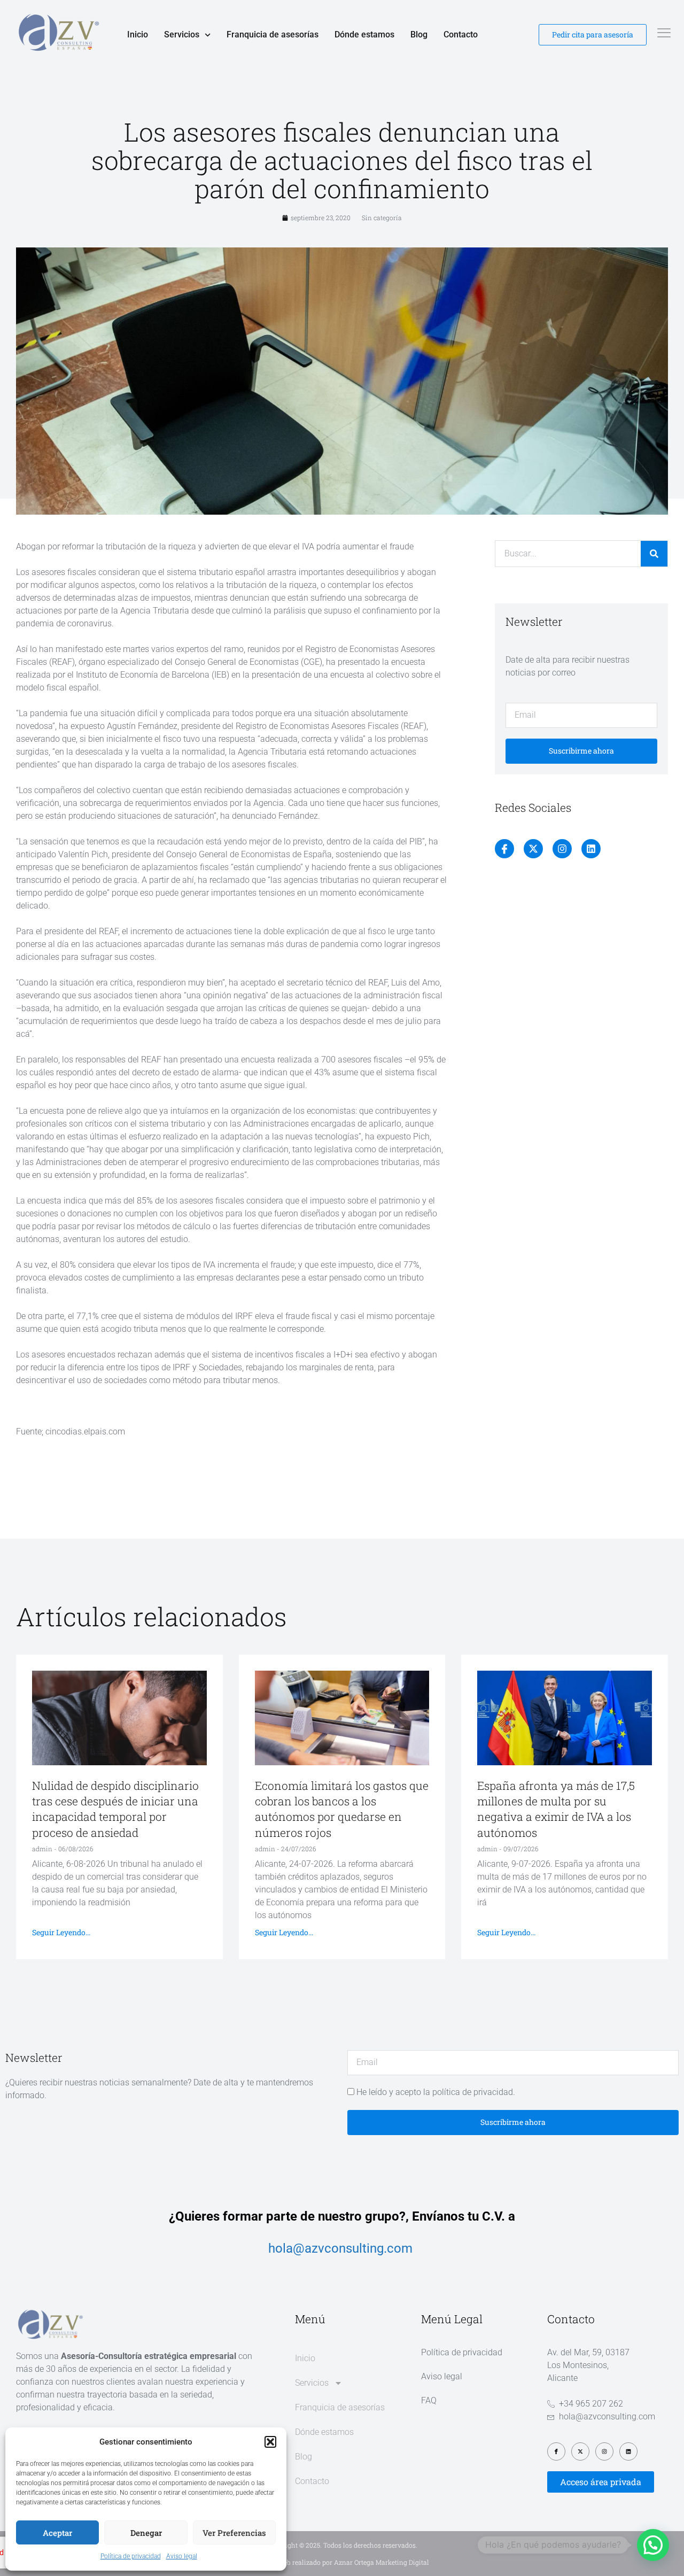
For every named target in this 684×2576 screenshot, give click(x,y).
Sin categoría (382, 218)
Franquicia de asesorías (273, 34)
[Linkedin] (591, 849)
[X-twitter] (533, 849)
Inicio (138, 34)
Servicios (182, 34)
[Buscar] (654, 554)
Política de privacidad (131, 2556)
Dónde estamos (364, 34)
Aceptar (57, 2533)
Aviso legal (182, 2556)
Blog (419, 34)
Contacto (461, 34)
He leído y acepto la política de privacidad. (436, 2092)
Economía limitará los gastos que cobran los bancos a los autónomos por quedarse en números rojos (342, 1809)
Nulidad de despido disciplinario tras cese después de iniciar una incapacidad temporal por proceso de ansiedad (115, 1809)
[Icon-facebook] (504, 849)
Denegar (146, 2533)
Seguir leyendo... (61, 1932)
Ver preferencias (234, 2533)
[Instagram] (562, 849)
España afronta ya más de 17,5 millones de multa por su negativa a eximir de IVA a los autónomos (556, 1809)
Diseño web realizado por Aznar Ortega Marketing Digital (342, 2562)
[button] (270, 2442)
